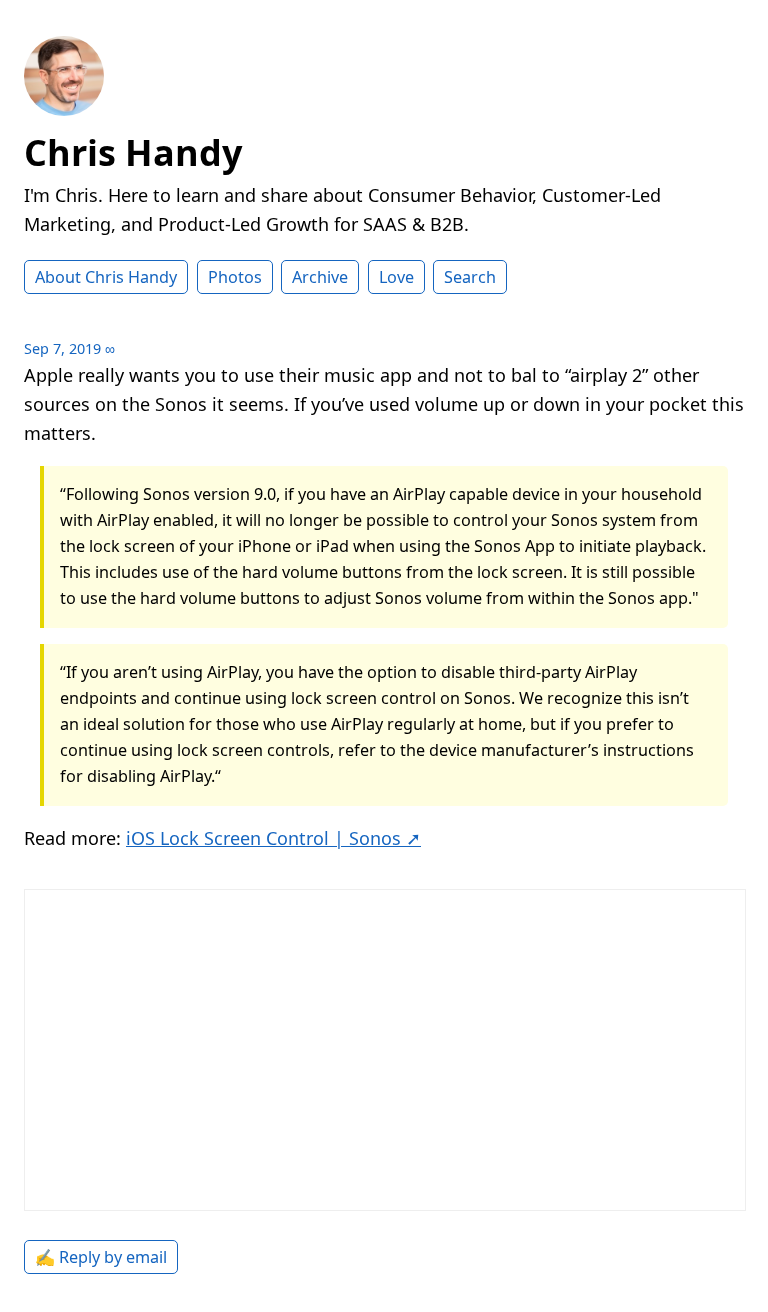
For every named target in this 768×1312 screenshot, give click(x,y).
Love (396, 277)
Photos (235, 277)
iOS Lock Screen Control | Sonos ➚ (273, 838)
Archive (320, 277)
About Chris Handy (106, 277)
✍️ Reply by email (101, 1257)
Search (470, 277)
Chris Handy (133, 152)
